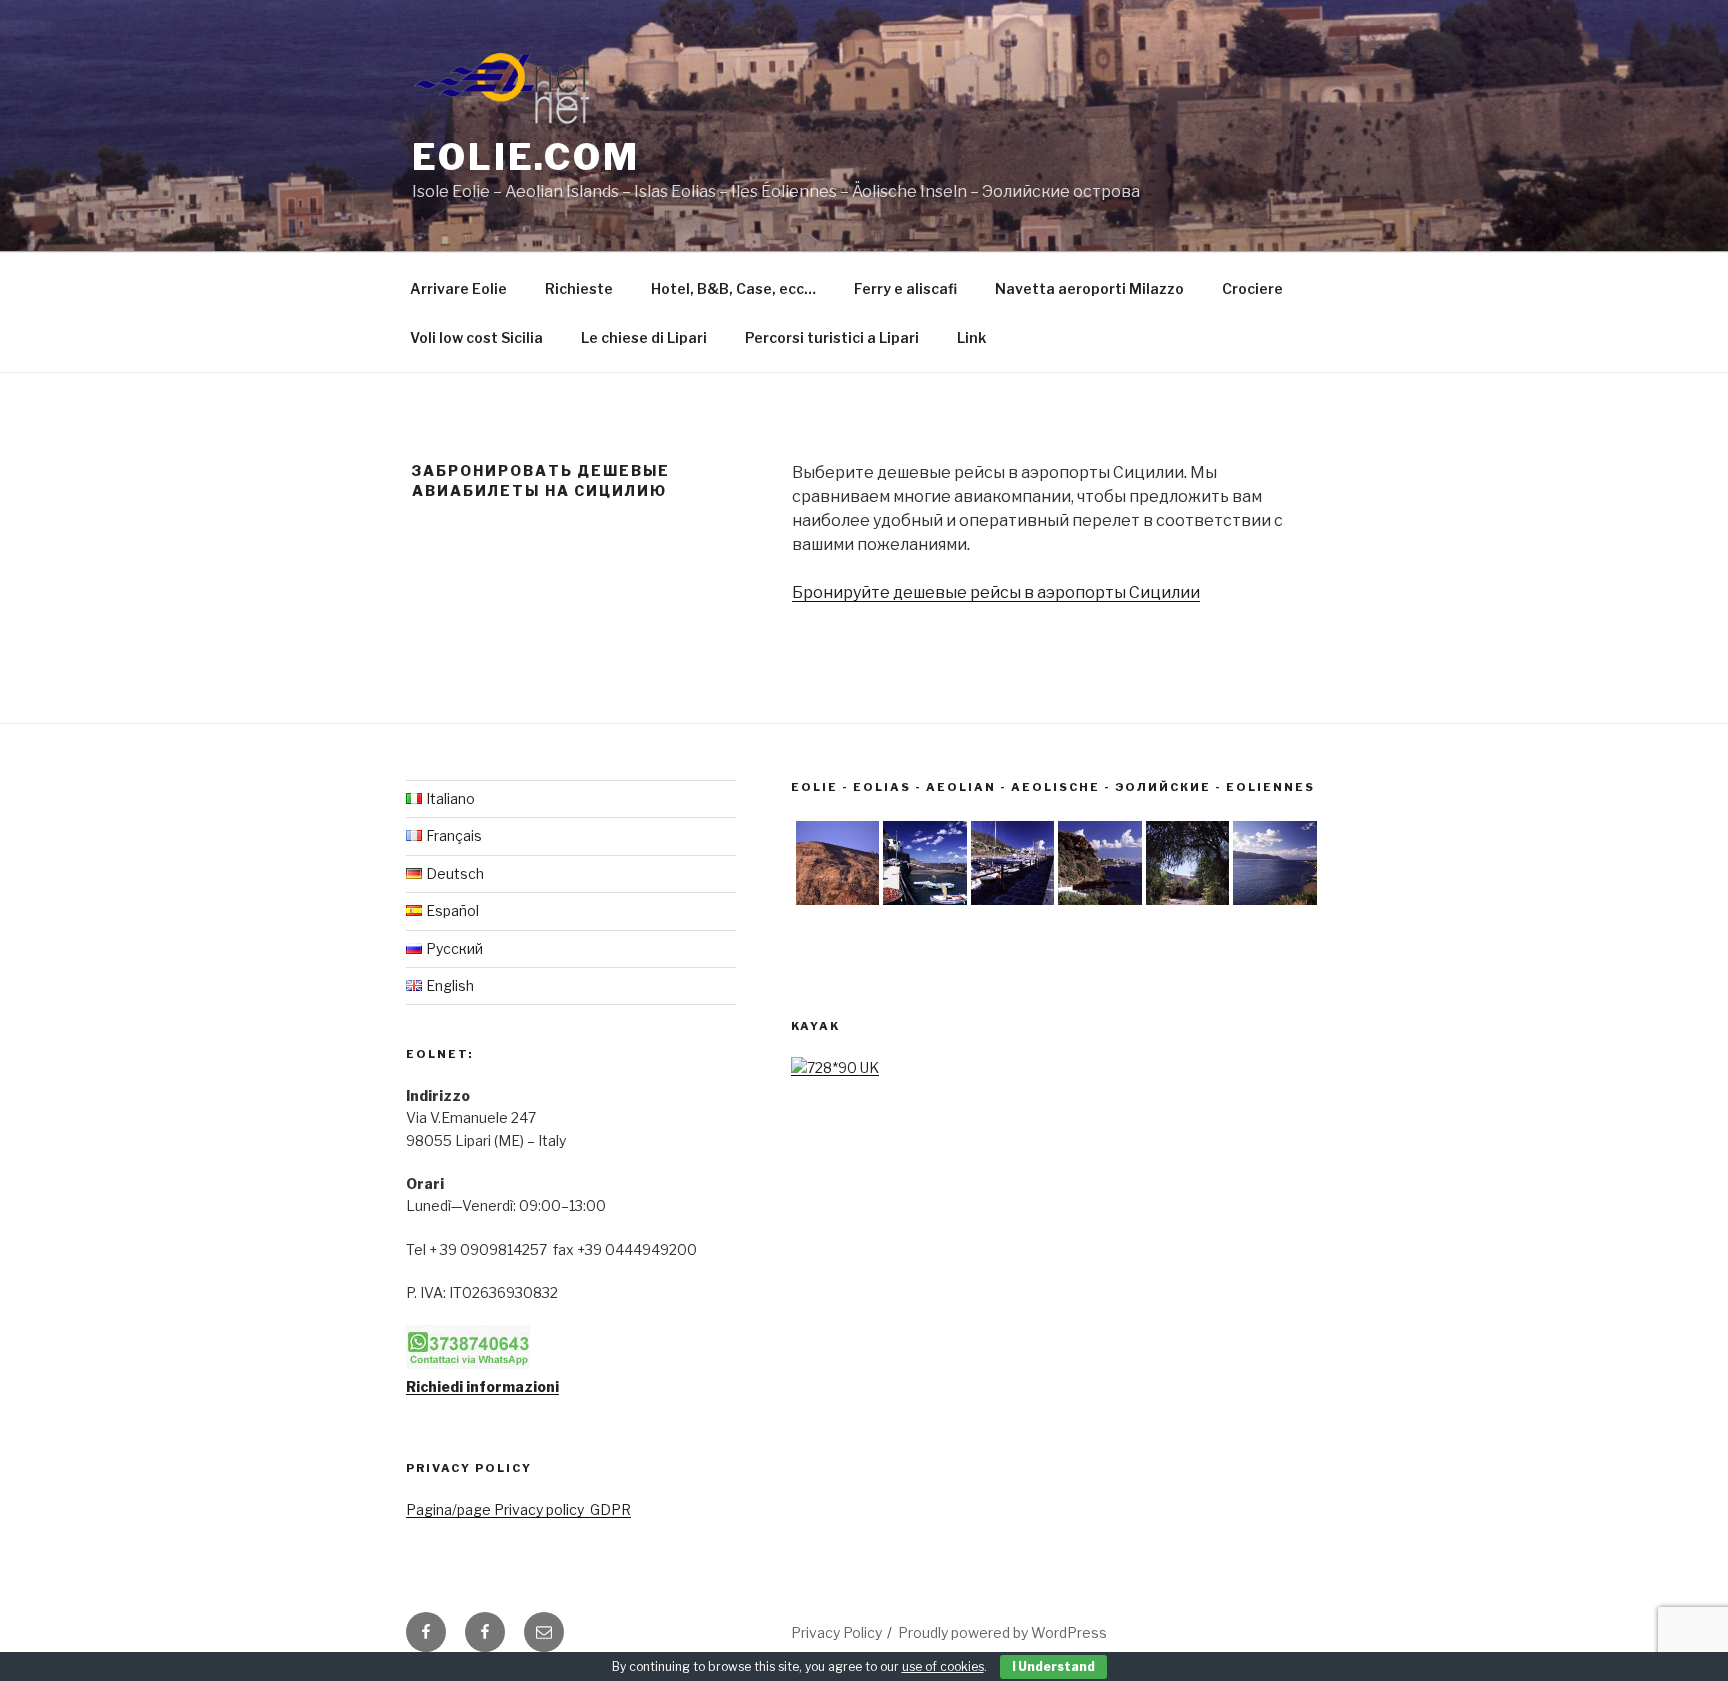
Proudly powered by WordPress (1002, 1632)
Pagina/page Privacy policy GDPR (518, 1509)
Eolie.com (526, 157)
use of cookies (943, 1666)
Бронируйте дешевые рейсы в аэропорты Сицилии (996, 592)
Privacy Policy (836, 1632)
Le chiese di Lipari (644, 337)
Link (971, 337)
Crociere (1252, 288)
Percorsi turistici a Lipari (832, 337)
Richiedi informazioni (482, 1386)
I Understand (1053, 1666)
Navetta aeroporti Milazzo (1089, 288)
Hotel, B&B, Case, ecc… (733, 288)
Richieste (579, 288)
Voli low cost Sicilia (476, 337)
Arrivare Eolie (458, 288)
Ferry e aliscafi (905, 288)
